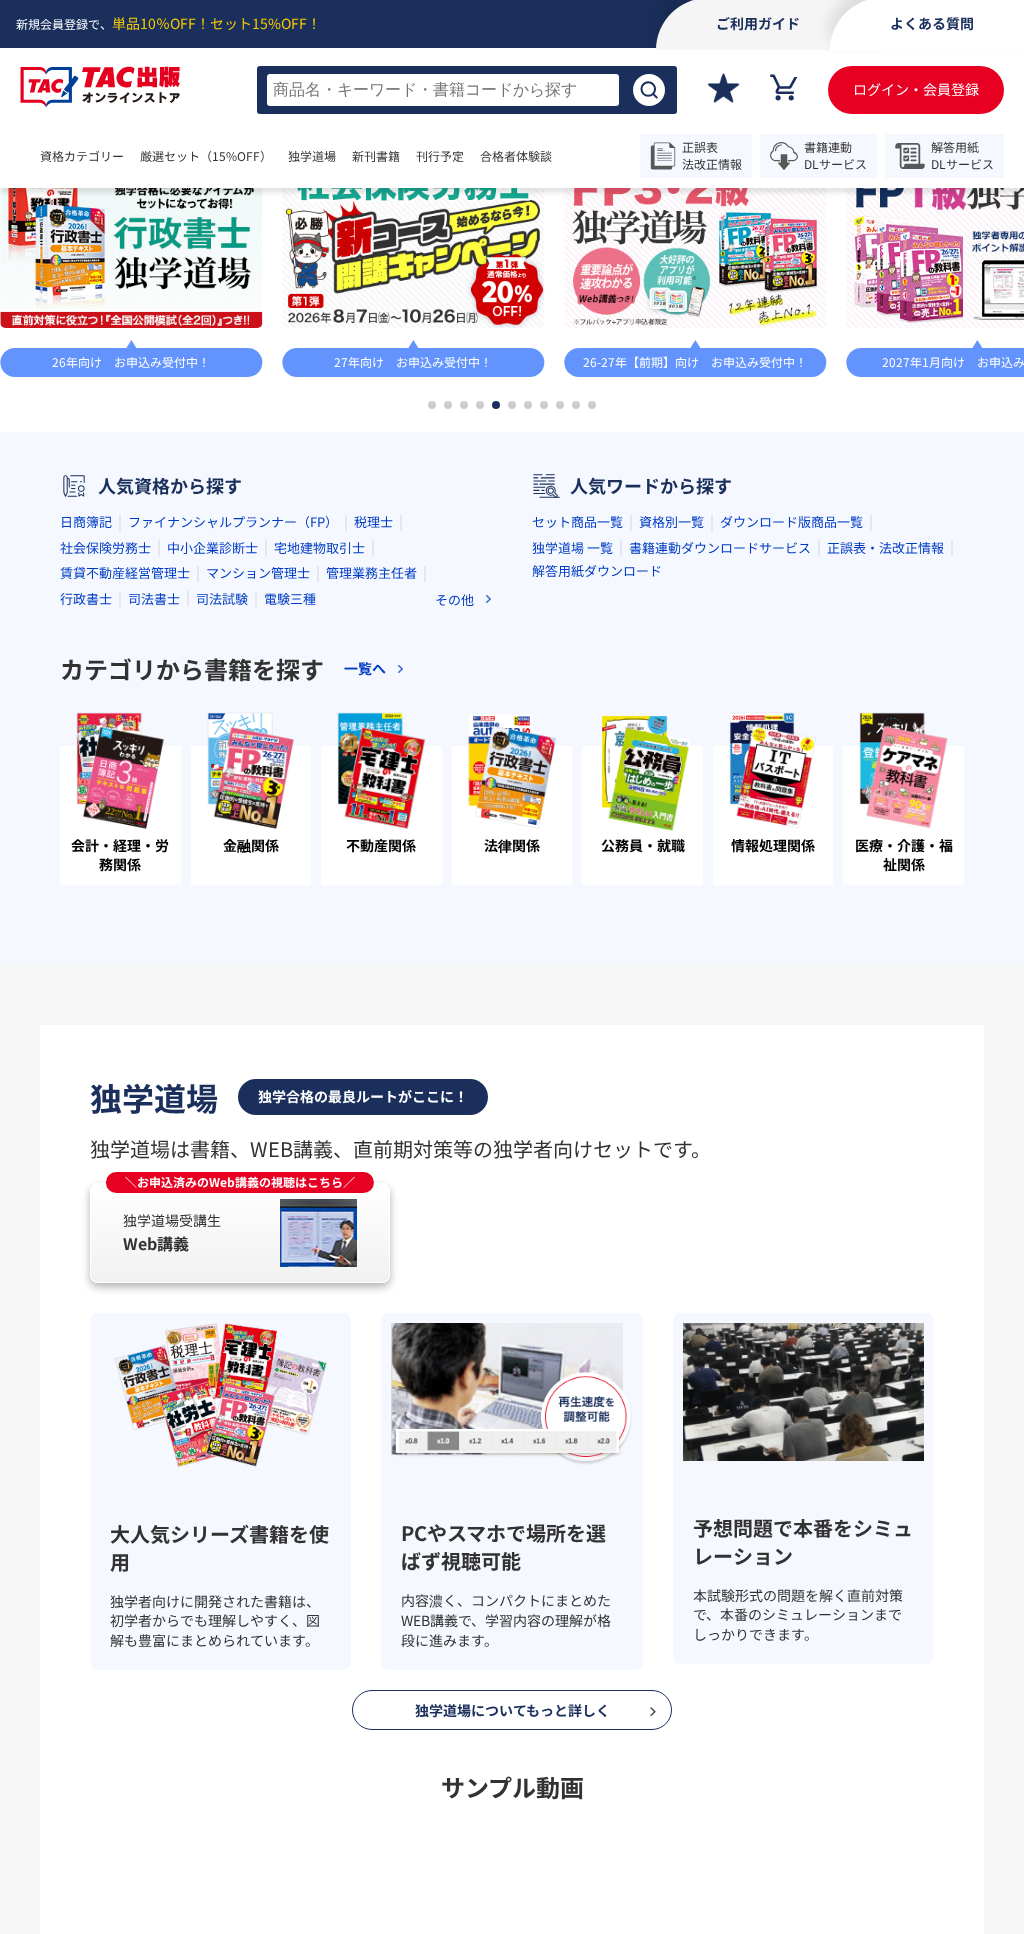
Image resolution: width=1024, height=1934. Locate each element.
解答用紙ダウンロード (597, 757)
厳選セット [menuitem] (226, 156)
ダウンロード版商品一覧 (791, 709)
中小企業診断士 (212, 734)
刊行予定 (500, 156)
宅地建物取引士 (319, 734)
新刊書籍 (436, 156)
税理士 (373, 709)
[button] (432, 593)
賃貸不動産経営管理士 (125, 760)
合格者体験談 (576, 156)
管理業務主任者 (371, 760)
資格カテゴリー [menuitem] (82, 156)
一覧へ (961, 294)
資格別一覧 (671, 709)
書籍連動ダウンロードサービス (720, 734)
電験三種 (290, 785)
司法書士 (154, 785)
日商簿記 (86, 709)
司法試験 (222, 785)
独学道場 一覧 (572, 734)
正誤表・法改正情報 (885, 734)
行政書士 (86, 785)
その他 (454, 786)
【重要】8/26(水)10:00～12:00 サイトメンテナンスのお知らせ (577, 215)
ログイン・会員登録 (916, 89)
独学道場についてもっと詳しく (512, 1897)
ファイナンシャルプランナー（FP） (233, 709)
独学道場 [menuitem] (352, 156)
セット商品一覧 (577, 709)
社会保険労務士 (105, 734)
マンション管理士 (258, 760)
